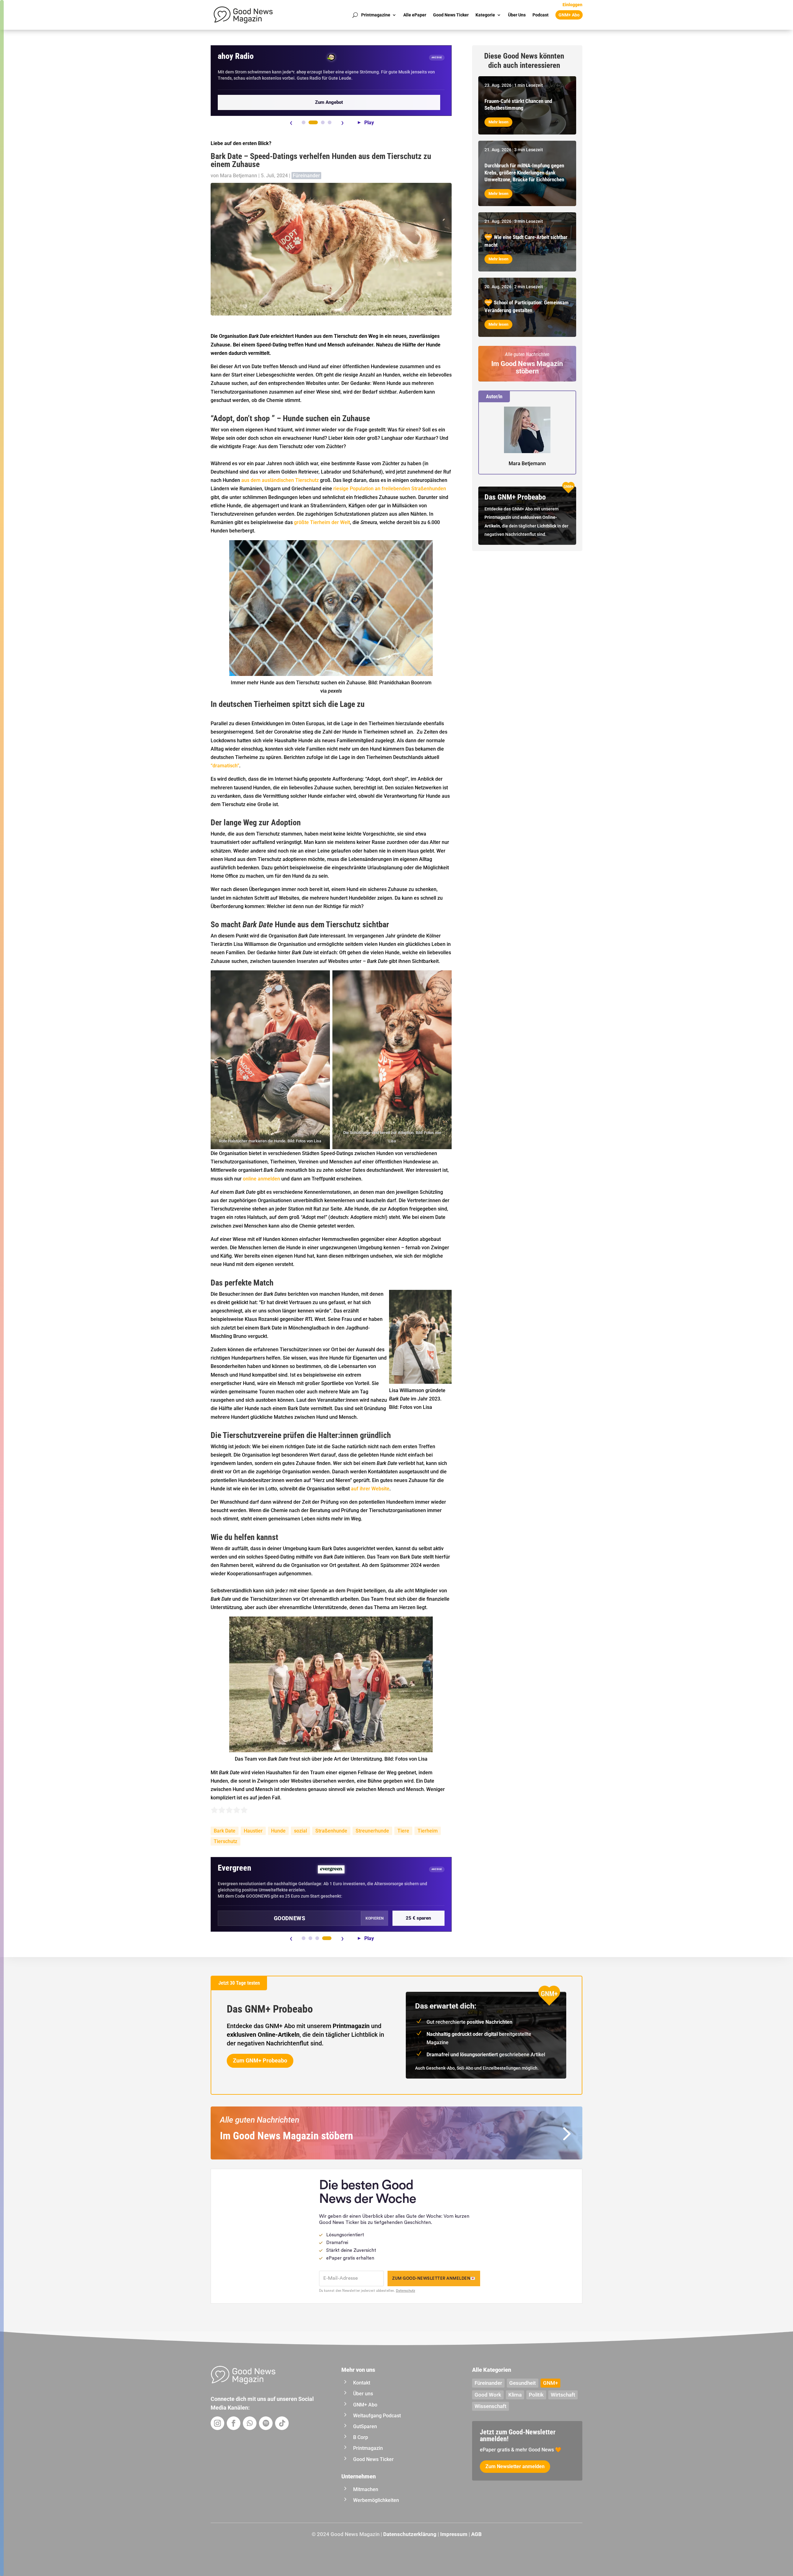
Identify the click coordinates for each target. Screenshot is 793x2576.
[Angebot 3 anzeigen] (323, 122)
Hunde (278, 1831)
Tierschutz (226, 1841)
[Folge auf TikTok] (282, 2423)
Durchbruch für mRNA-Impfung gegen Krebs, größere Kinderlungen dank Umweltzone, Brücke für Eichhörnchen (524, 172)
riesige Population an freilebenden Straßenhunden (390, 489)
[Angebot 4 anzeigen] (330, 122)
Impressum (454, 2534)
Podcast (541, 15)
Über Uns (517, 15)
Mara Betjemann (239, 176)
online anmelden (261, 1179)
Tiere (403, 1831)
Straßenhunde (331, 1831)
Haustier (253, 1831)
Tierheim (428, 1831)
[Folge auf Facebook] (234, 2423)
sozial (300, 1831)
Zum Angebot (329, 102)
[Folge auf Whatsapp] (250, 2423)
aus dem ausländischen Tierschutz (280, 480)
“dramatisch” (225, 766)
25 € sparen (418, 1918)
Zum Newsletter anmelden (515, 2466)
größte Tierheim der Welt (322, 522)
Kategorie (485, 15)
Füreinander (306, 176)
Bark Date (225, 1831)
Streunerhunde (372, 1831)
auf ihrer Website (370, 1489)
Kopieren (375, 1918)
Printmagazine (376, 15)
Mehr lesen (498, 122)
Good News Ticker (451, 15)
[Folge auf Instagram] (217, 2423)
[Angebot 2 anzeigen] (313, 122)
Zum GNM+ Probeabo (260, 2060)
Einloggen (572, 5)
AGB (476, 2534)
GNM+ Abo (569, 15)
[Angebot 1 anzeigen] (304, 122)
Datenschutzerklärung (410, 2534)
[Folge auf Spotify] (266, 2423)
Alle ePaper (415, 15)
